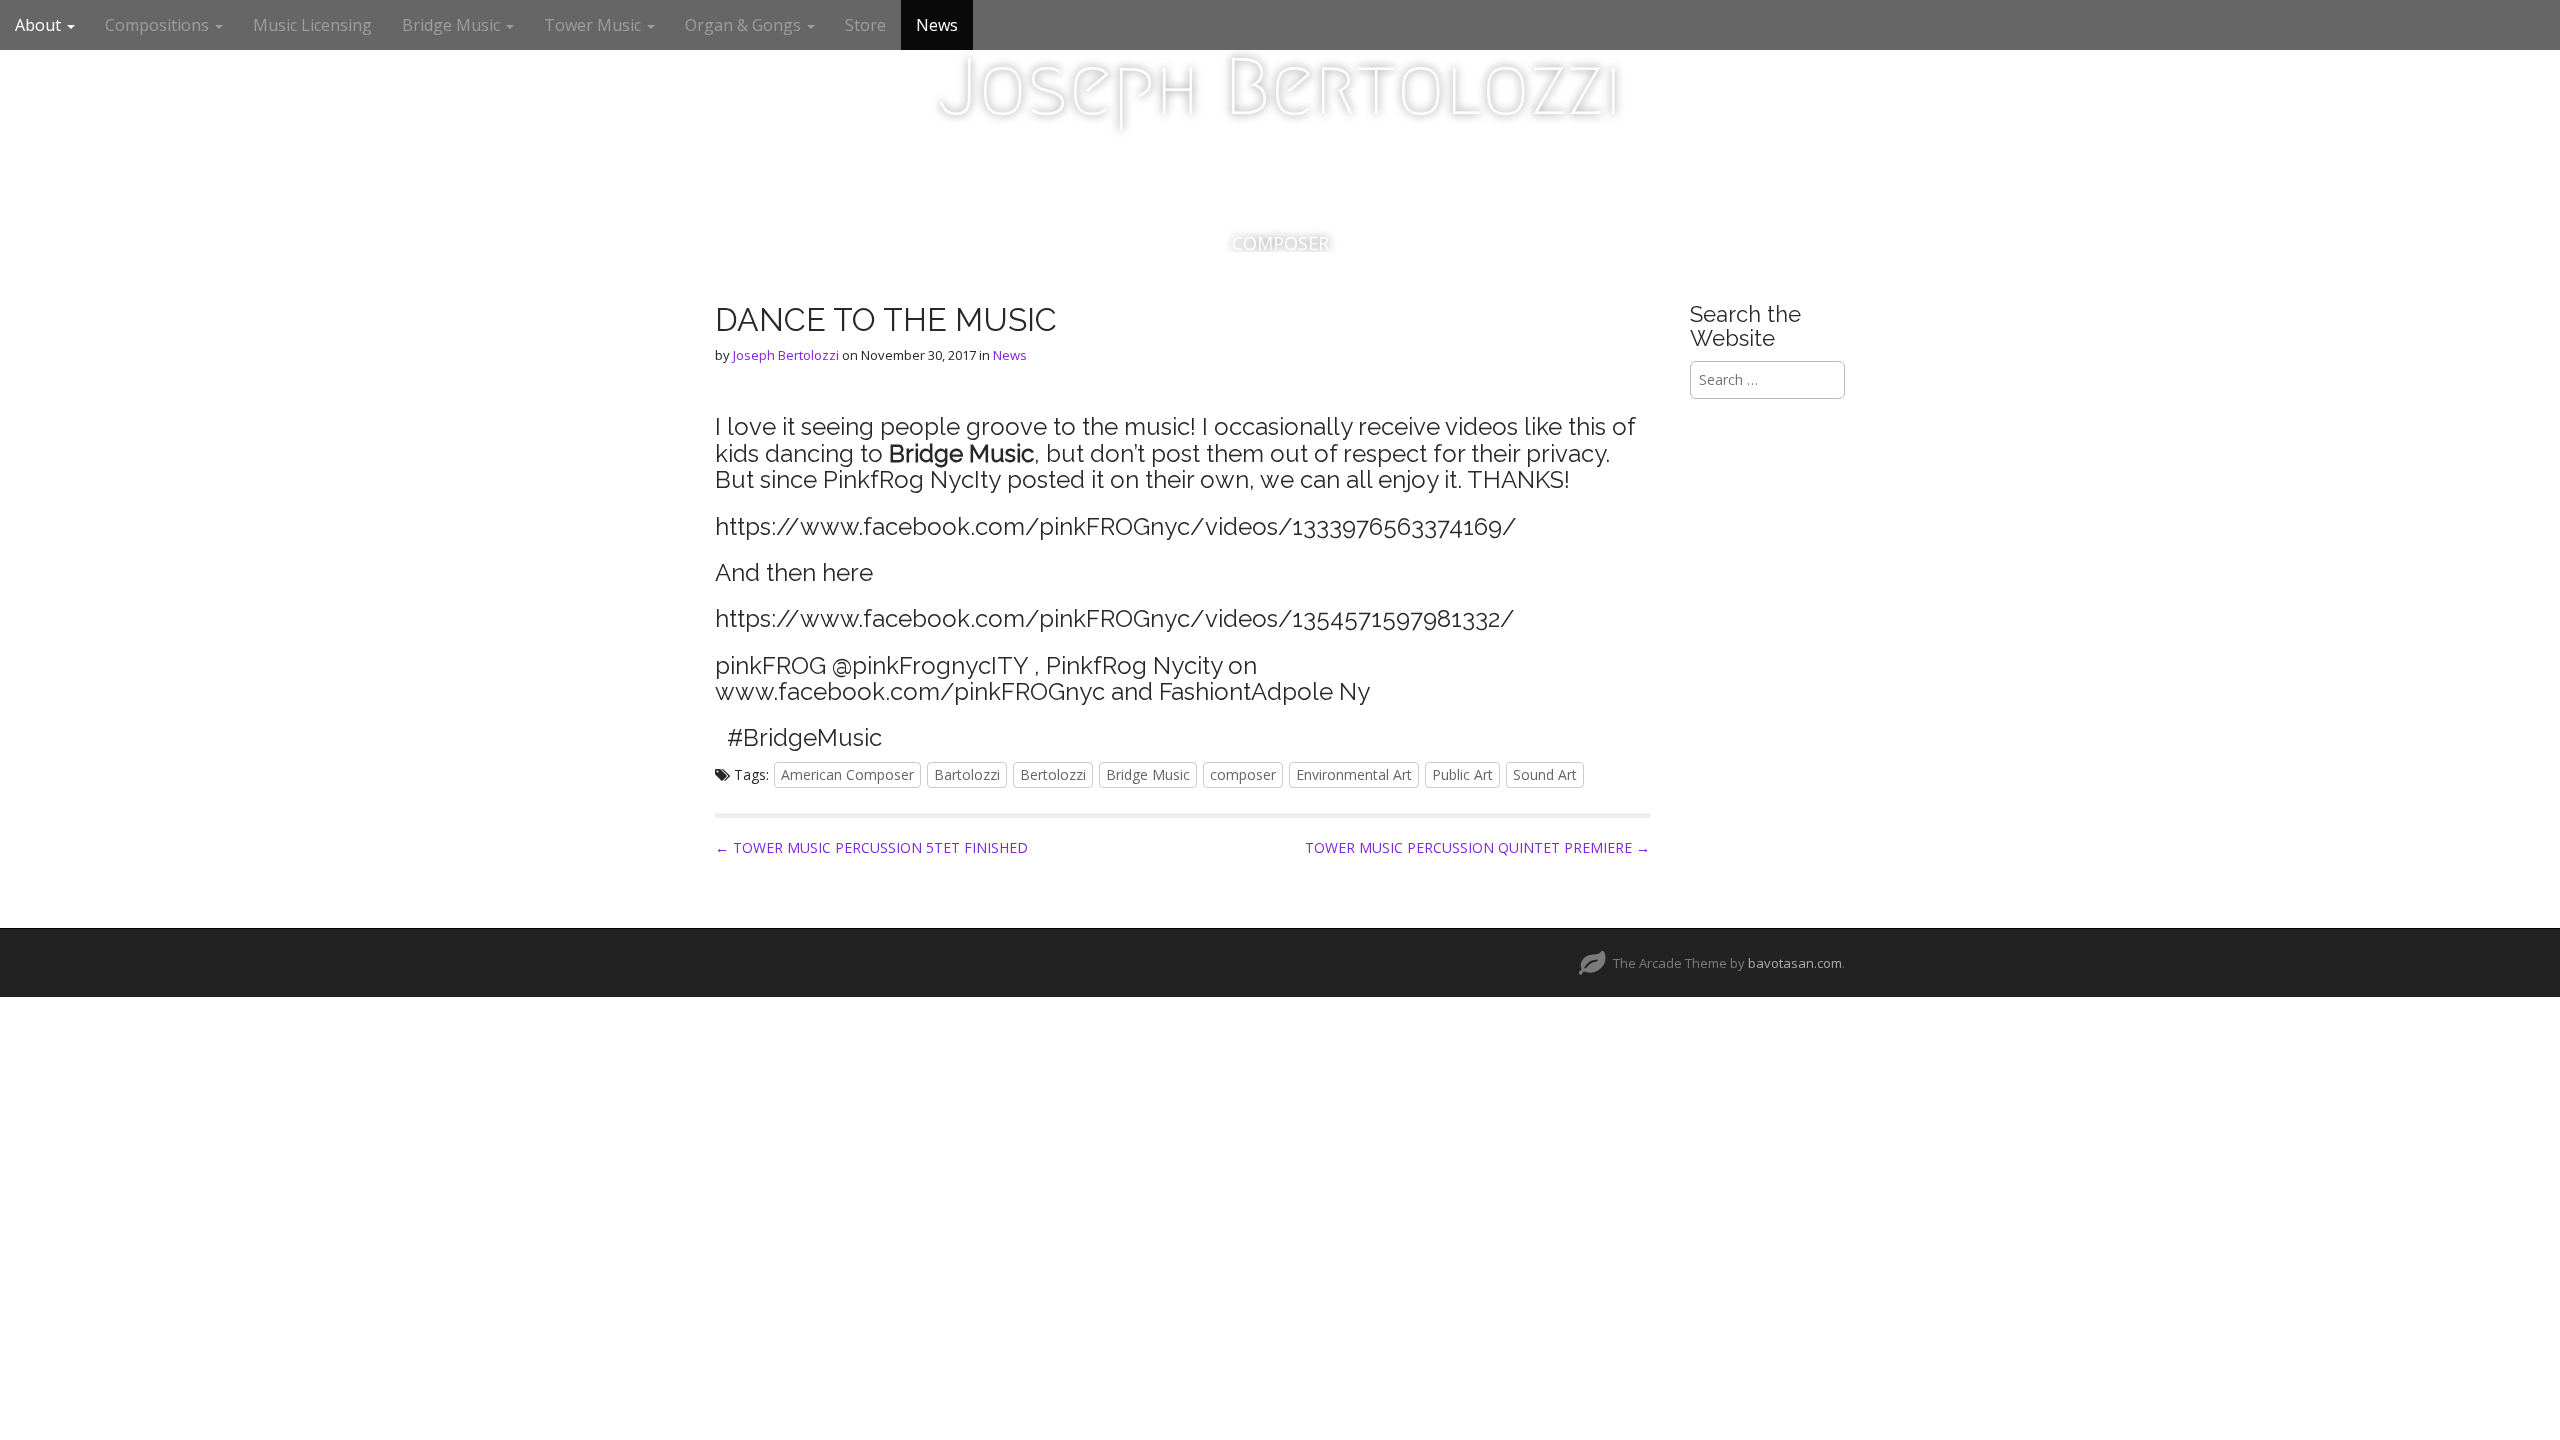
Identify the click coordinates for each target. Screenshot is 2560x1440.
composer (1243, 774)
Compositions (159, 25)
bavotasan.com (1795, 963)
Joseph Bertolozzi (1280, 87)
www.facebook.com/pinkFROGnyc (910, 691)
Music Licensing (312, 25)
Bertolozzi (1053, 774)
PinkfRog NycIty (912, 479)
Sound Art (1545, 774)
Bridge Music (453, 25)
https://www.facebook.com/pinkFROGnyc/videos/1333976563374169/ (1116, 526)
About (40, 25)
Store (865, 25)
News (937, 25)
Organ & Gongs (745, 25)
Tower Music (594, 25)
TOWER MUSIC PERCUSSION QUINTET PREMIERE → (1477, 847)
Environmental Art (1354, 774)
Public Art (1462, 774)
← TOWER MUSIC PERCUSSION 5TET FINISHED (871, 847)
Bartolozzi (967, 774)
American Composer (847, 774)
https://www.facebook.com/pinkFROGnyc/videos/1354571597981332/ (1115, 618)
